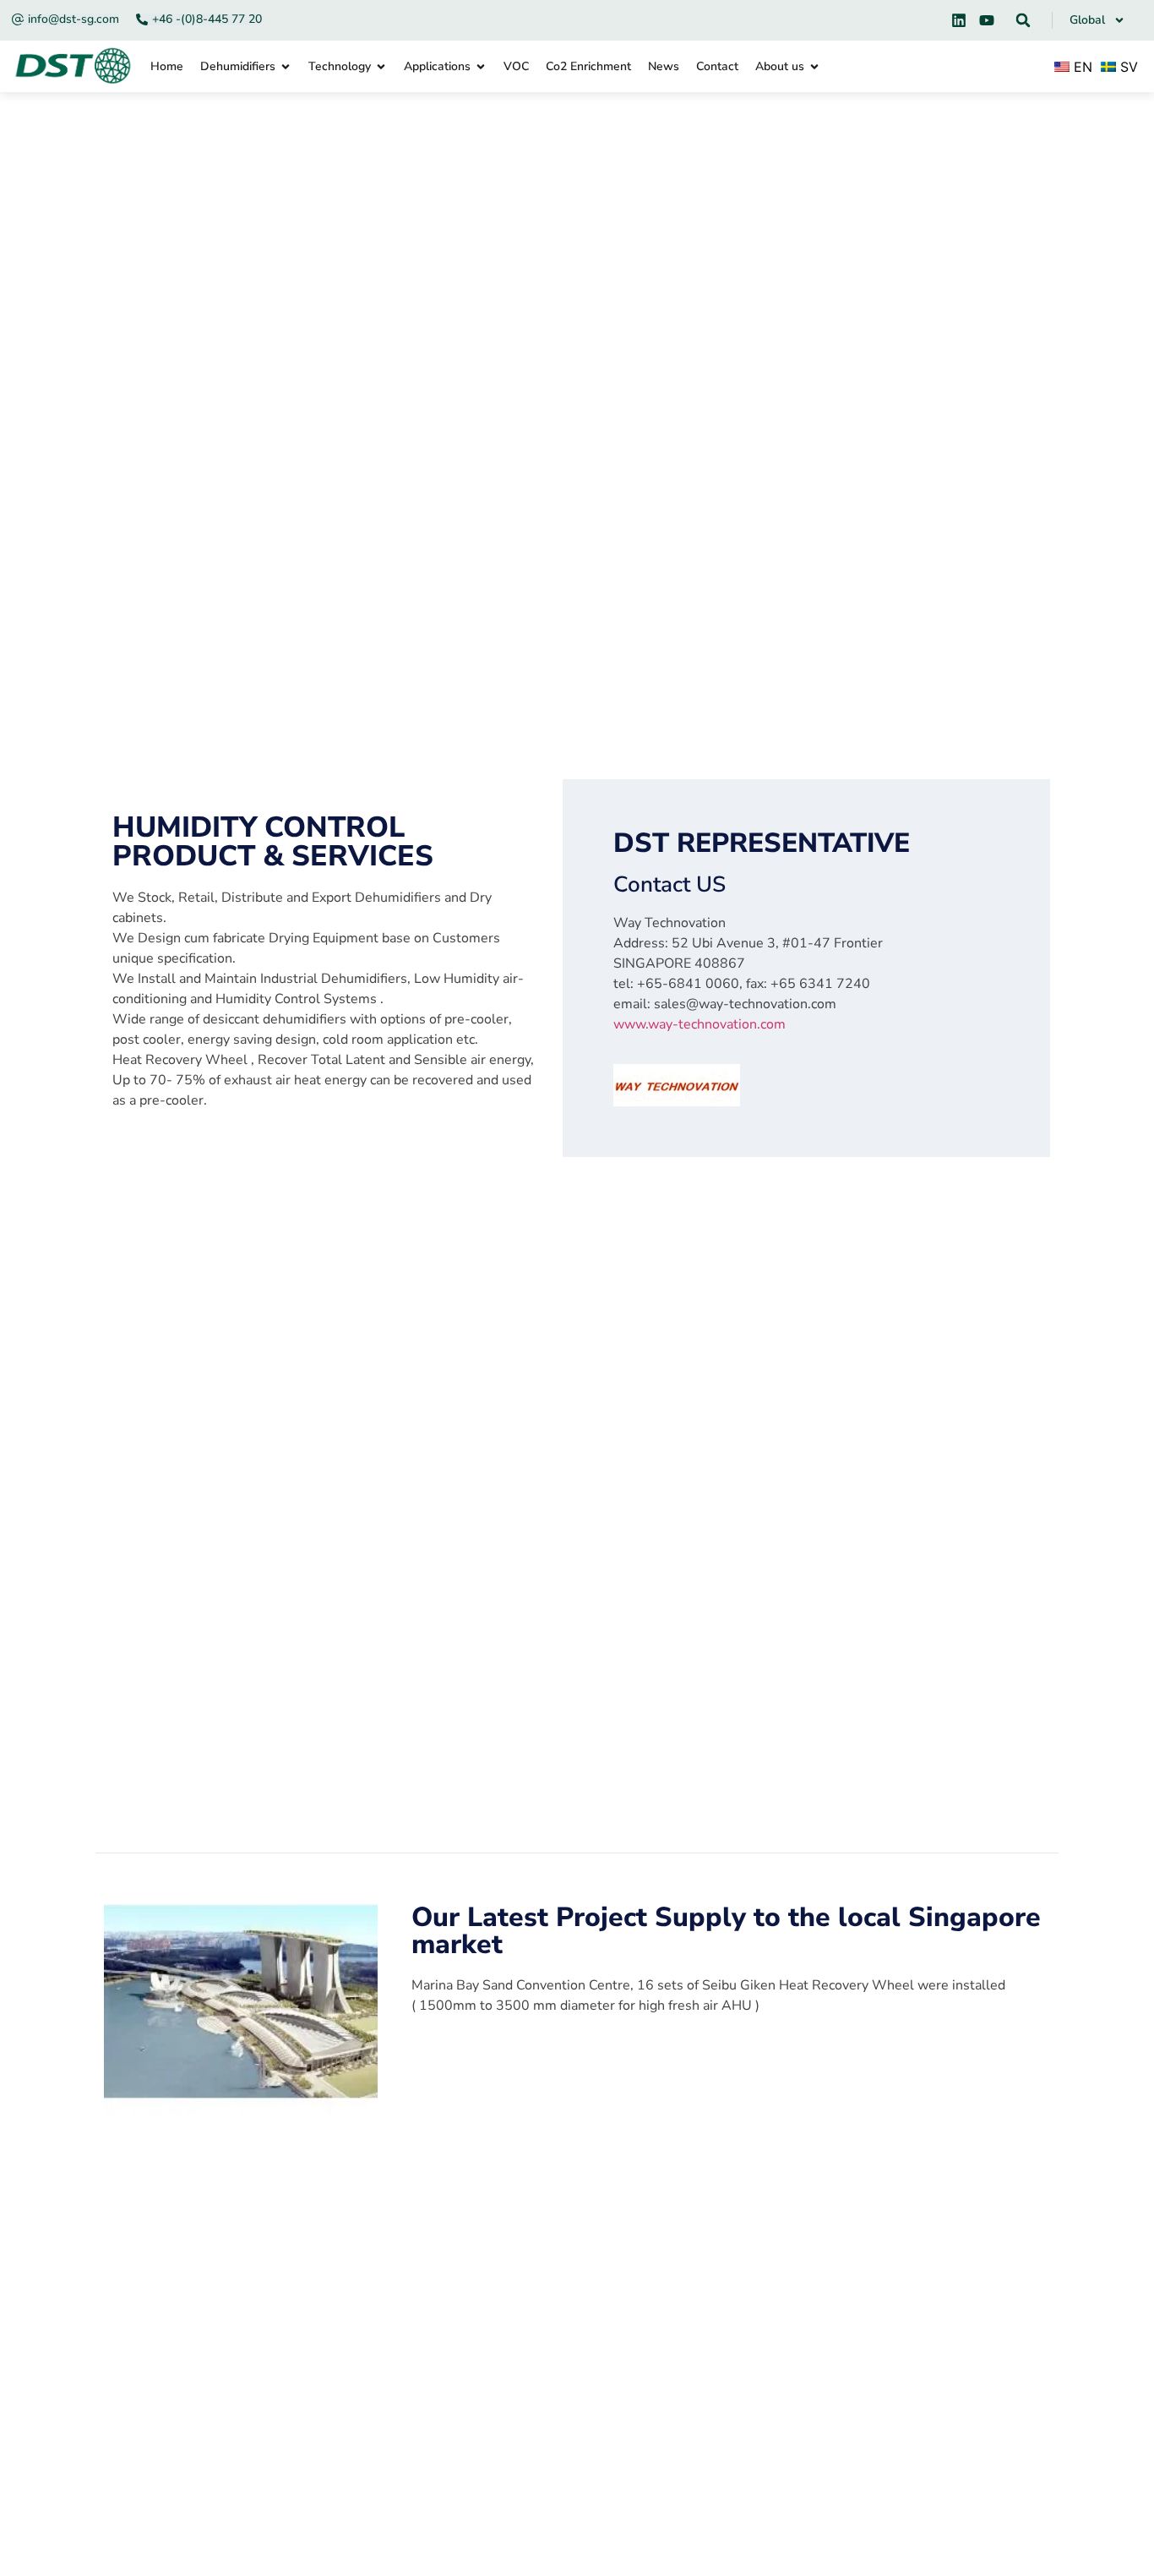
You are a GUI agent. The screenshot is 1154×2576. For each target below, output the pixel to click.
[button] (1023, 20)
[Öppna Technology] (381, 66)
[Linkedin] (959, 20)
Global (1087, 20)
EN (1081, 67)
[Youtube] (987, 20)
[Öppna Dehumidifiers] (286, 66)
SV (1127, 67)
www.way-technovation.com (699, 1024)
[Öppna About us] (814, 66)
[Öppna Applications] (481, 66)
